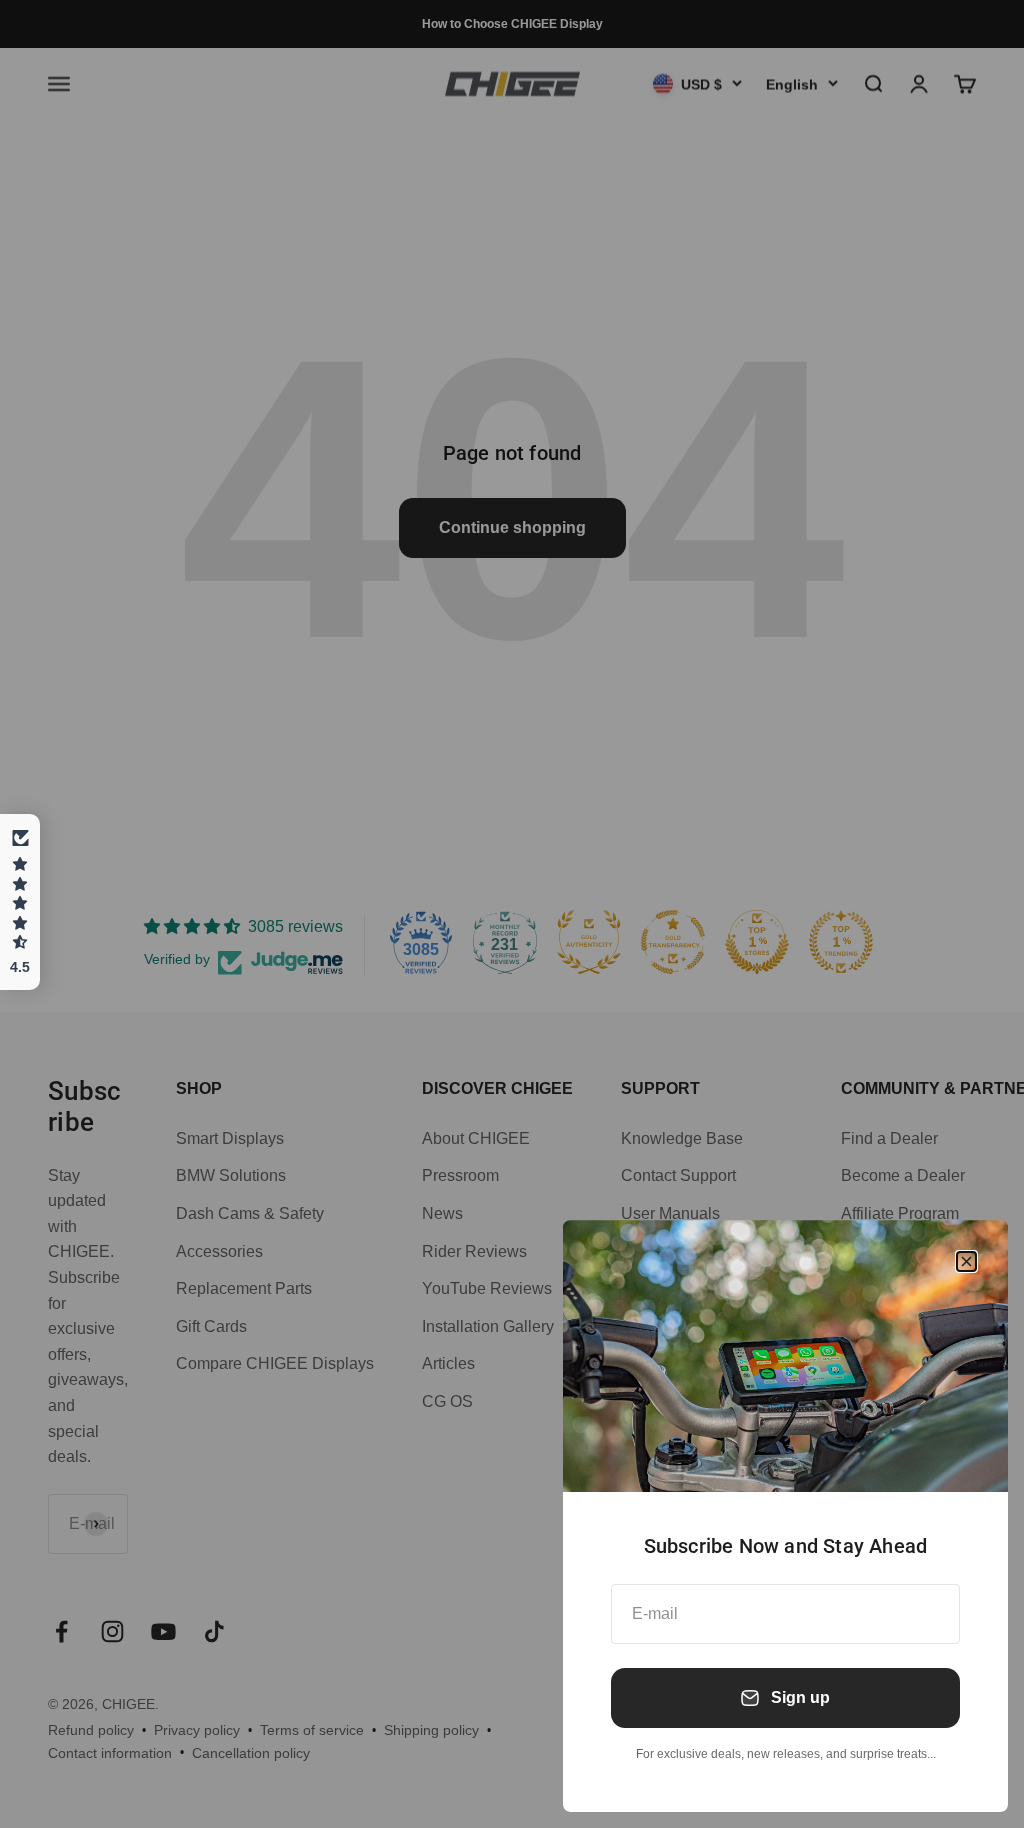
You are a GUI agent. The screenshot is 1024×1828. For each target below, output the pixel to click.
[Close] (966, 1261)
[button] (20, 902)
